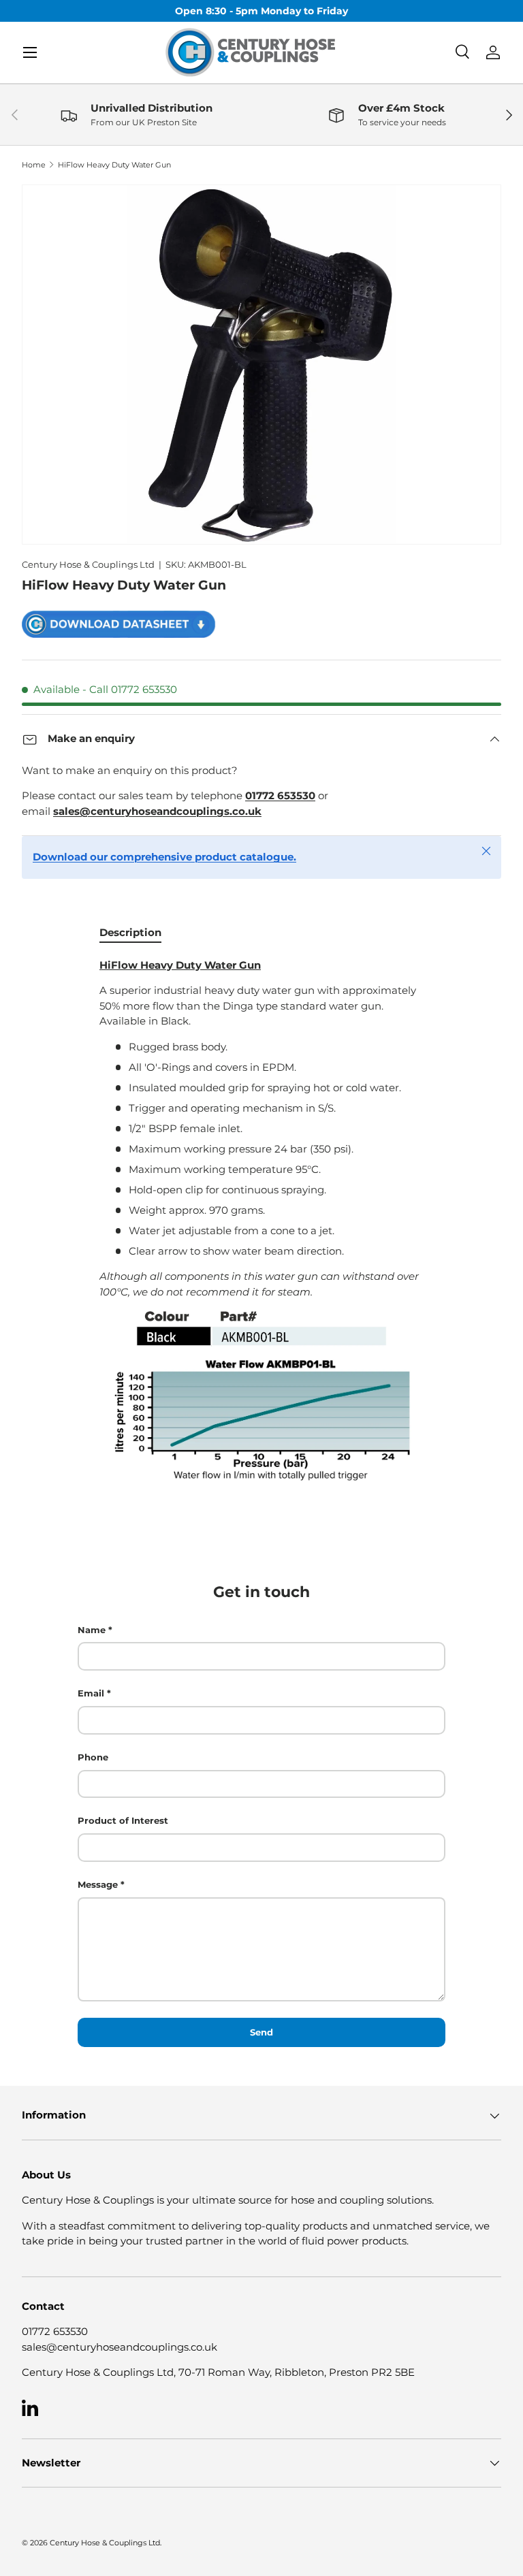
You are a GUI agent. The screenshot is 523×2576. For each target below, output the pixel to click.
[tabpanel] (261, 1221)
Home (34, 165)
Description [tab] (130, 932)
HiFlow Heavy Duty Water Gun (114, 165)
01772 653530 (55, 2331)
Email (91, 1693)
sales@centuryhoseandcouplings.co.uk (120, 2347)
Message (98, 1884)
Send (261, 2032)
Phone (93, 1757)
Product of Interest (123, 1820)
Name (92, 1630)
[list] (261, 365)
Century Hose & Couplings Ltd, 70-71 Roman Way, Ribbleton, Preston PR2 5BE (218, 2372)
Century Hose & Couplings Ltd (88, 564)
